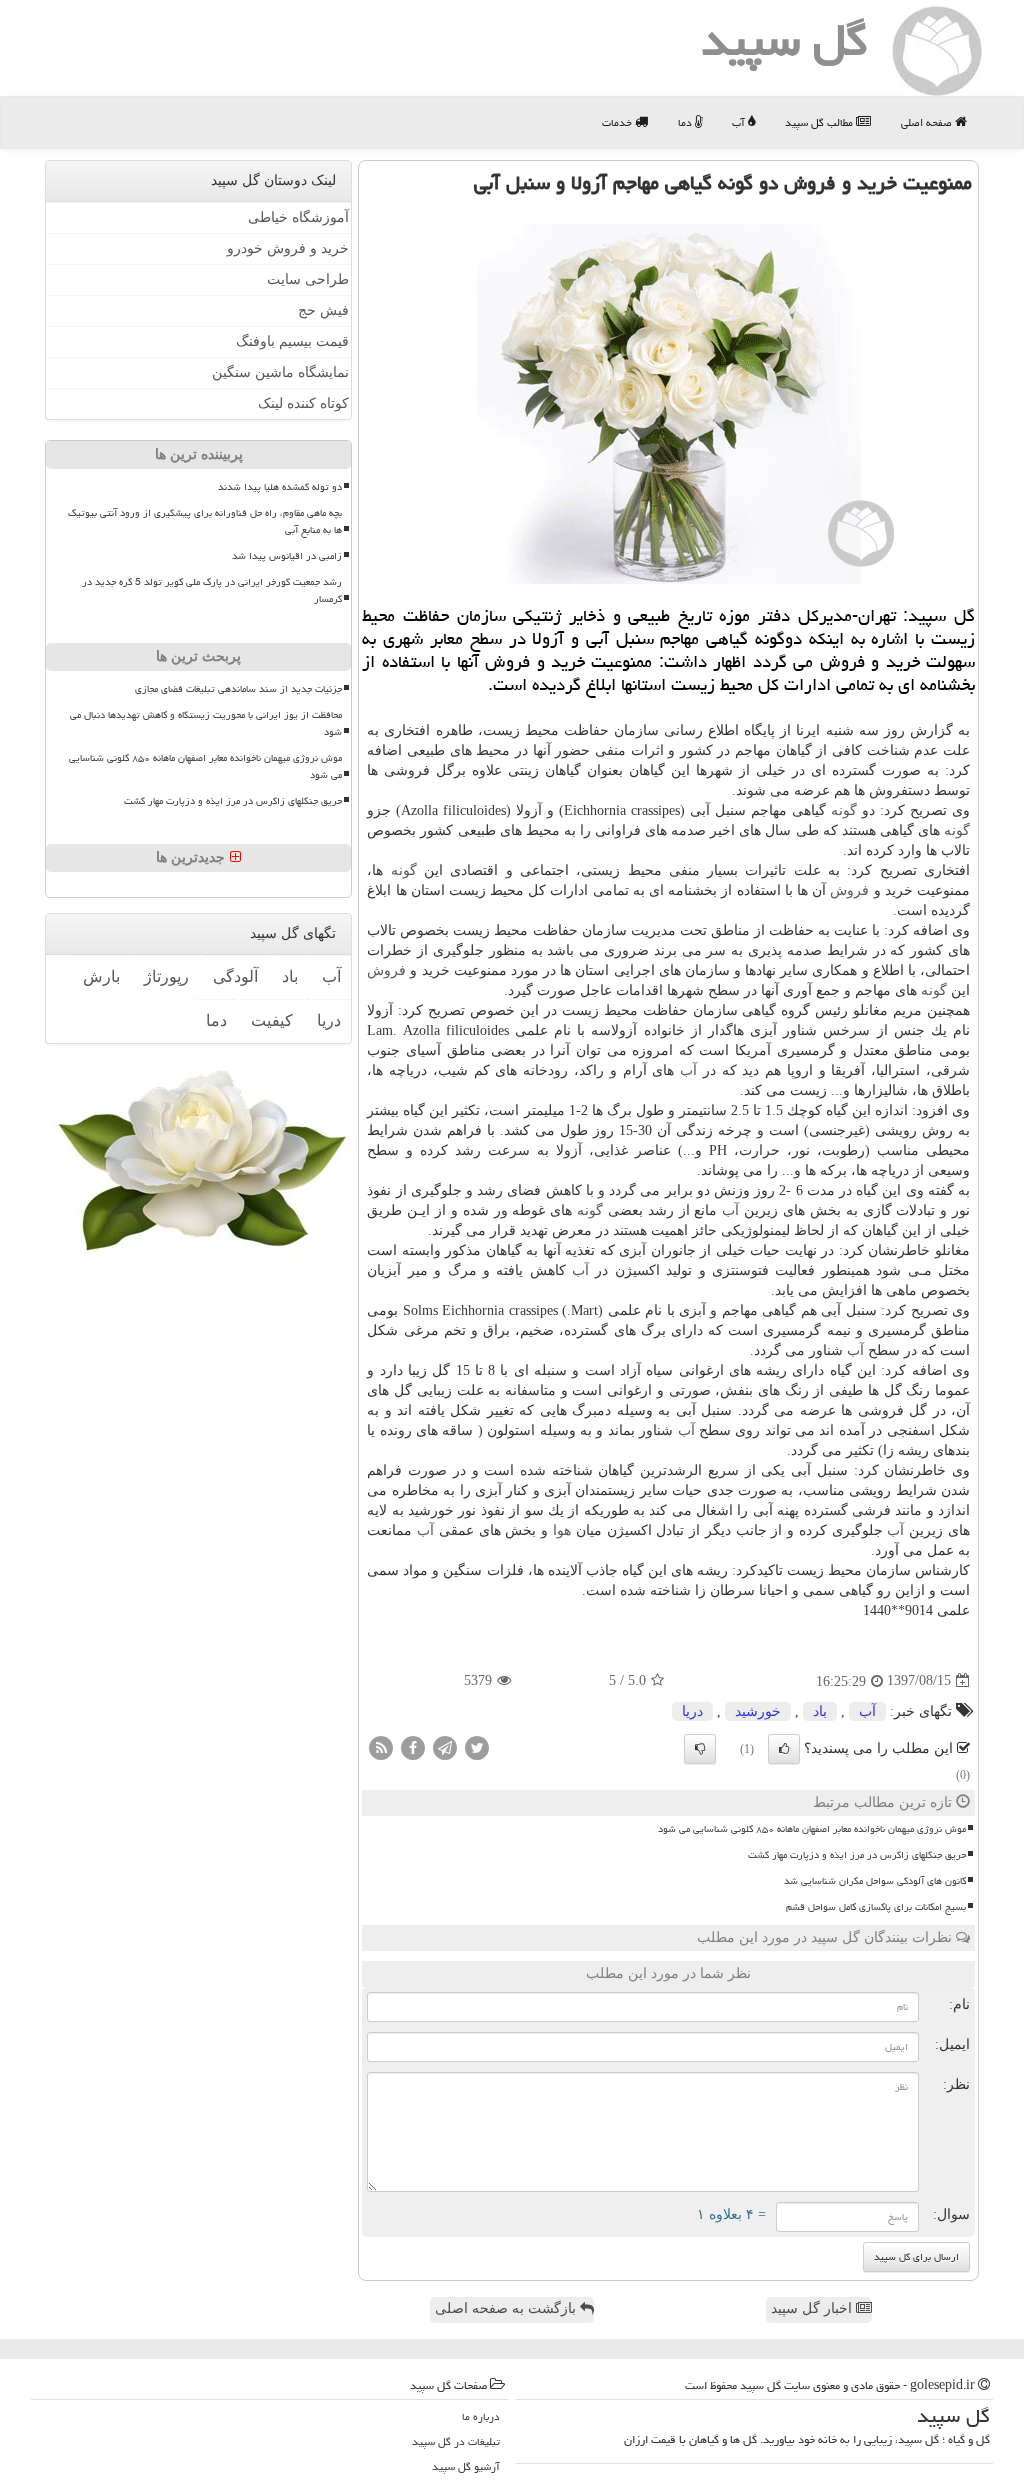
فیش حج (323, 310)
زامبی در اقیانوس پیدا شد (287, 556)
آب (740, 122)
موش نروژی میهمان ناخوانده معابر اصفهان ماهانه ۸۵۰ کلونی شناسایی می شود (812, 1829)
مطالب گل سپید (820, 122)
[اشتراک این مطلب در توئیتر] (477, 1746)
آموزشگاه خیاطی (298, 217)
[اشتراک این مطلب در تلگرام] (445, 1746)
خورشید (758, 1711)
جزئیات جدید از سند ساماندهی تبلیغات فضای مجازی (238, 689)
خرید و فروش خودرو (288, 248)
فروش (849, 890)
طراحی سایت (308, 279)
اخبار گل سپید (813, 2308)
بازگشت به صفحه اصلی (507, 2308)
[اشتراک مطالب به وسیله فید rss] (381, 1746)
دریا (692, 1711)
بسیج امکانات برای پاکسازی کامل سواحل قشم (876, 1907)
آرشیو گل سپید (466, 2466)
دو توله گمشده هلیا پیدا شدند (280, 487)
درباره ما (481, 2416)
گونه (844, 810)
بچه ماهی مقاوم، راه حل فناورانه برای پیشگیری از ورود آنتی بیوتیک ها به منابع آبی (205, 521)
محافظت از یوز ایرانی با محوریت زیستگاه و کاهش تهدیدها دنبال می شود (206, 723)
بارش (101, 976)
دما (686, 122)
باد (820, 1711)
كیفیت (272, 1020)
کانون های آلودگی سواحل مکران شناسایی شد (875, 1881)
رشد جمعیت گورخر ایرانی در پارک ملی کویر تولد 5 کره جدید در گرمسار (212, 590)
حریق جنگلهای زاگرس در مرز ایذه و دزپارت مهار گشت (857, 1855)
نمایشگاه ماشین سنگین (280, 372)
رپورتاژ (166, 976)
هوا (562, 1530)
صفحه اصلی (928, 122)
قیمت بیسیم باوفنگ (292, 341)
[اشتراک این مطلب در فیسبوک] (413, 1746)
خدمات (618, 122)
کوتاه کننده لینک (303, 403)
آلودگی (235, 976)
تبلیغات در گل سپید (456, 2441)
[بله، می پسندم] (784, 1749)
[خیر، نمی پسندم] (700, 1749)
